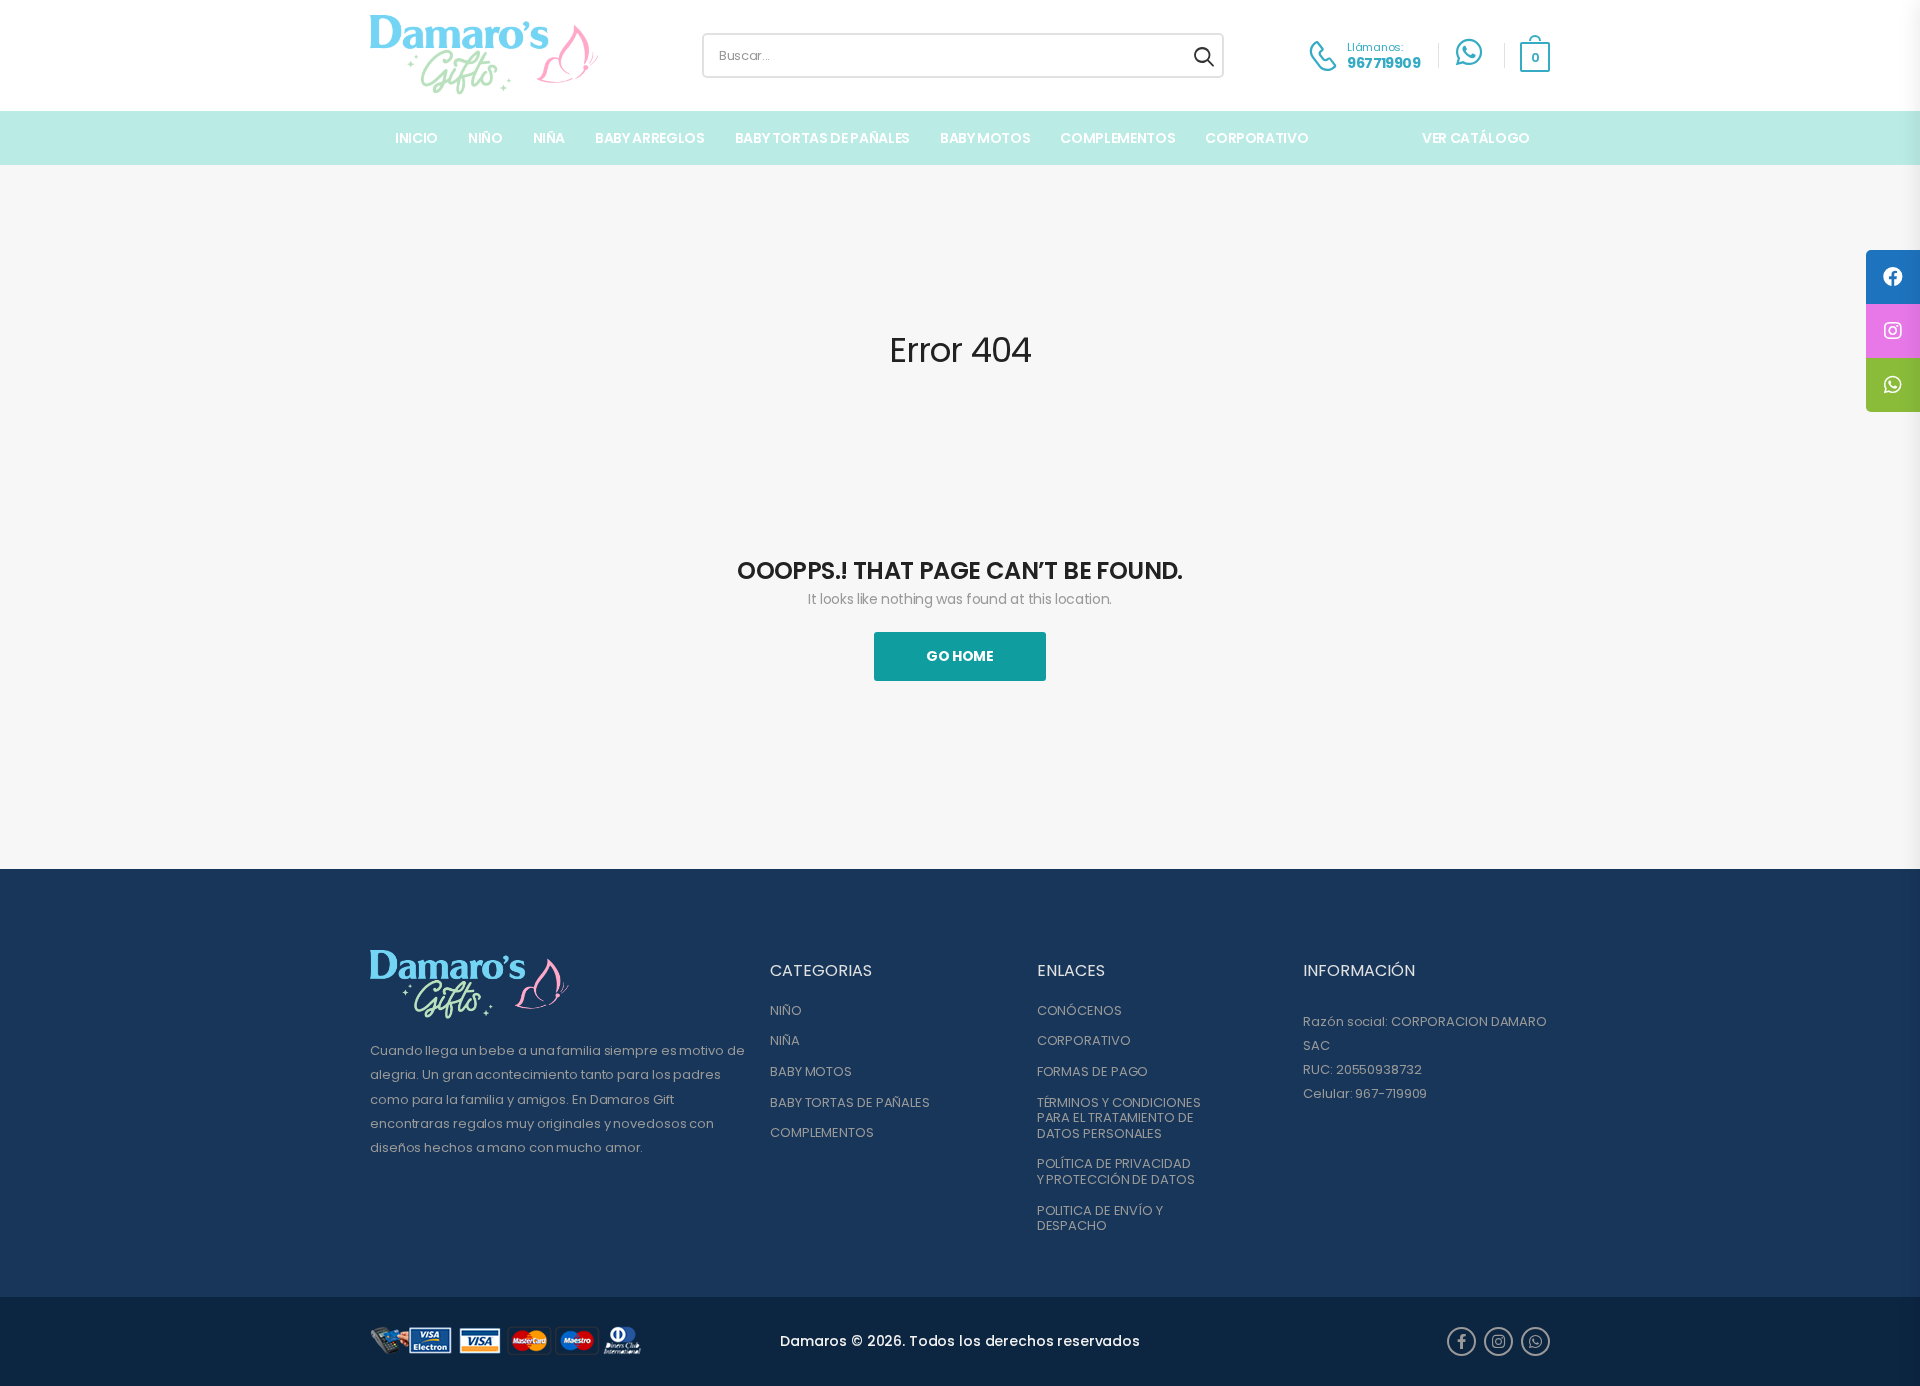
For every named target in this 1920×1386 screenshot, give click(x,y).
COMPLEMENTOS (1117, 138)
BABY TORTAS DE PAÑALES (822, 138)
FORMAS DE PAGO (1093, 1072)
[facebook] (1461, 1341)
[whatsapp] (1535, 1341)
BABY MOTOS (985, 138)
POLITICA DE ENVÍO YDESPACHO (1100, 1218)
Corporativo (1256, 138)
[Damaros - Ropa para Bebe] (485, 55)
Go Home (960, 656)
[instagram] (1498, 1341)
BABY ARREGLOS (649, 138)
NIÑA (549, 138)
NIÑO (485, 138)
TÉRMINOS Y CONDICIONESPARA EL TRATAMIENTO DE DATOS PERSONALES (1119, 1118)
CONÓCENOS (1079, 1011)
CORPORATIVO (1084, 1041)
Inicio (416, 138)
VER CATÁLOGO (1476, 138)
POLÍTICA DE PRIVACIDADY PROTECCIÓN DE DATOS (1116, 1171)
